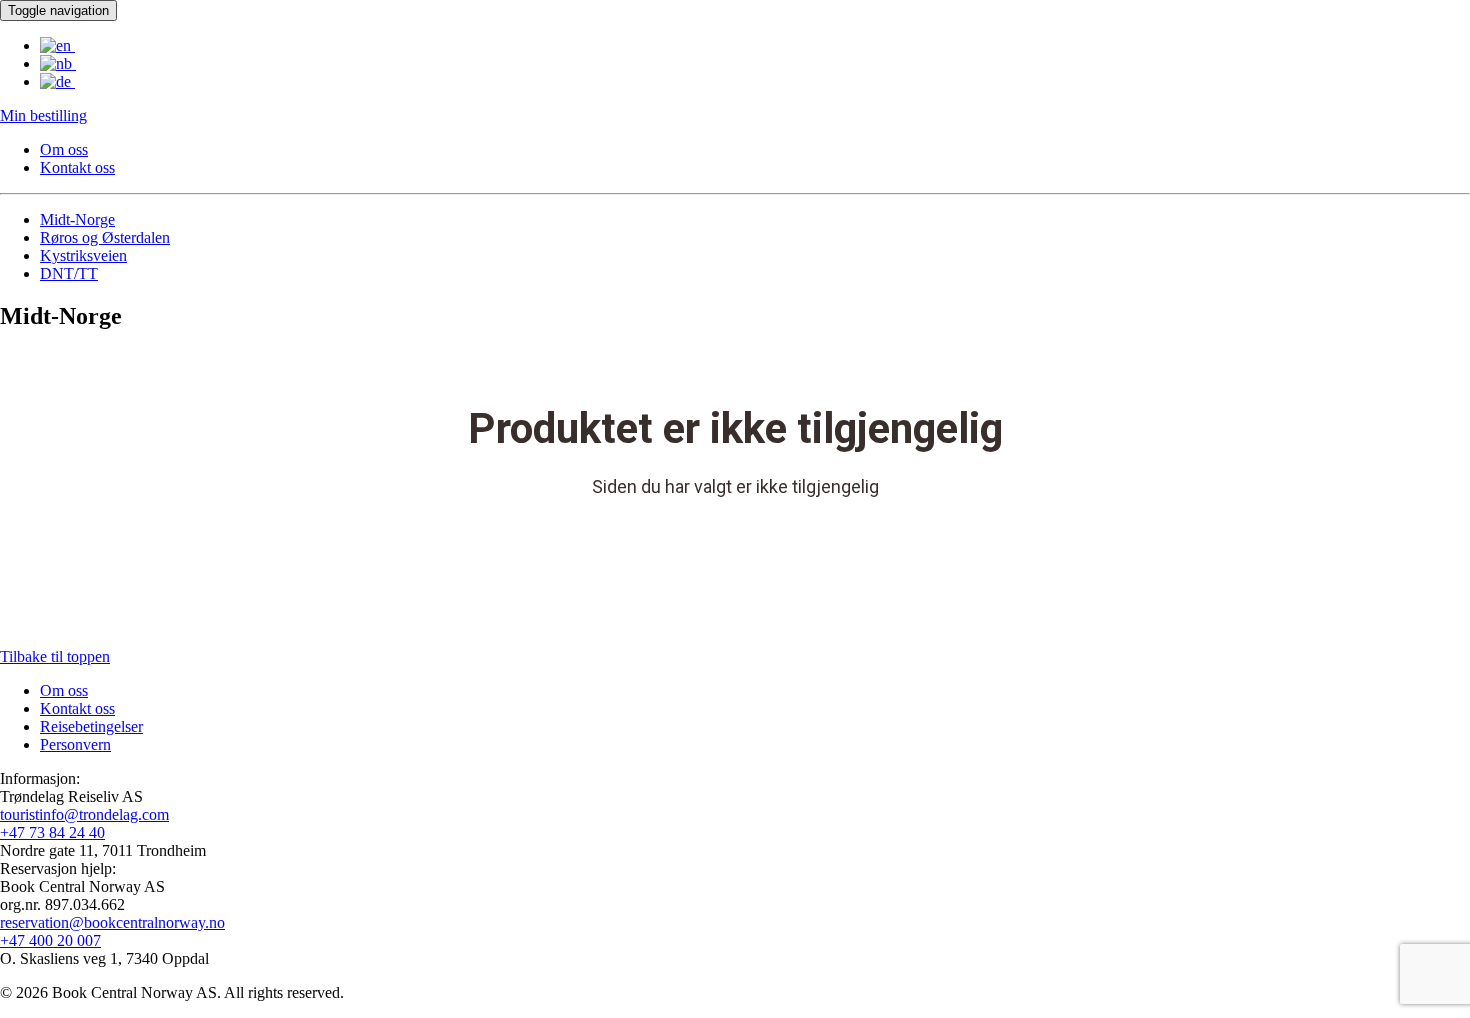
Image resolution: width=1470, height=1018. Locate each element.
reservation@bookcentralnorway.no (112, 922)
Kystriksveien (83, 255)
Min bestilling (43, 115)
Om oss (64, 149)
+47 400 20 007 (50, 940)
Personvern (75, 744)
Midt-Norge (77, 219)
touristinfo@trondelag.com (84, 814)
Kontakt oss (77, 167)
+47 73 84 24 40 (52, 832)
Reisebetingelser (91, 726)
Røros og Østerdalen (105, 237)
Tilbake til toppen (55, 656)
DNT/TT (69, 273)
